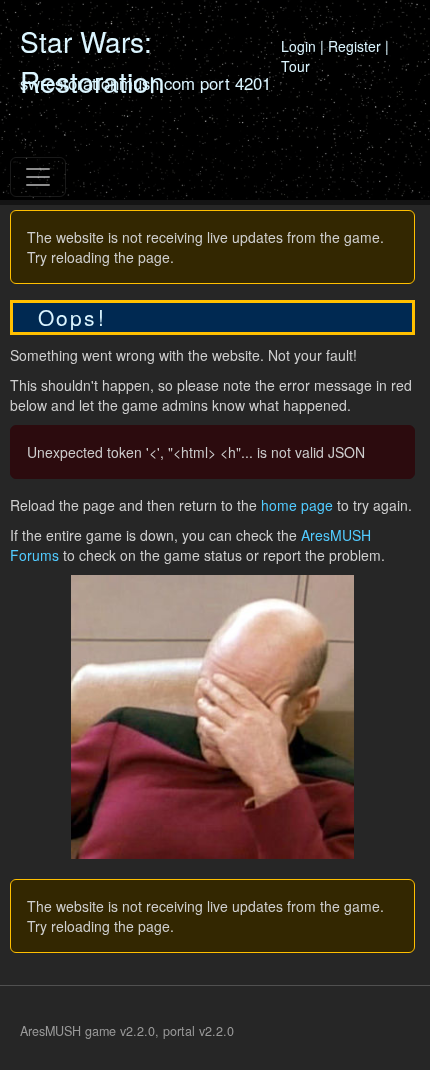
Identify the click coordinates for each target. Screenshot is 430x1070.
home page (297, 505)
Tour (295, 66)
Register (354, 46)
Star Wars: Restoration (92, 61)
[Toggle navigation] (38, 177)
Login (298, 46)
